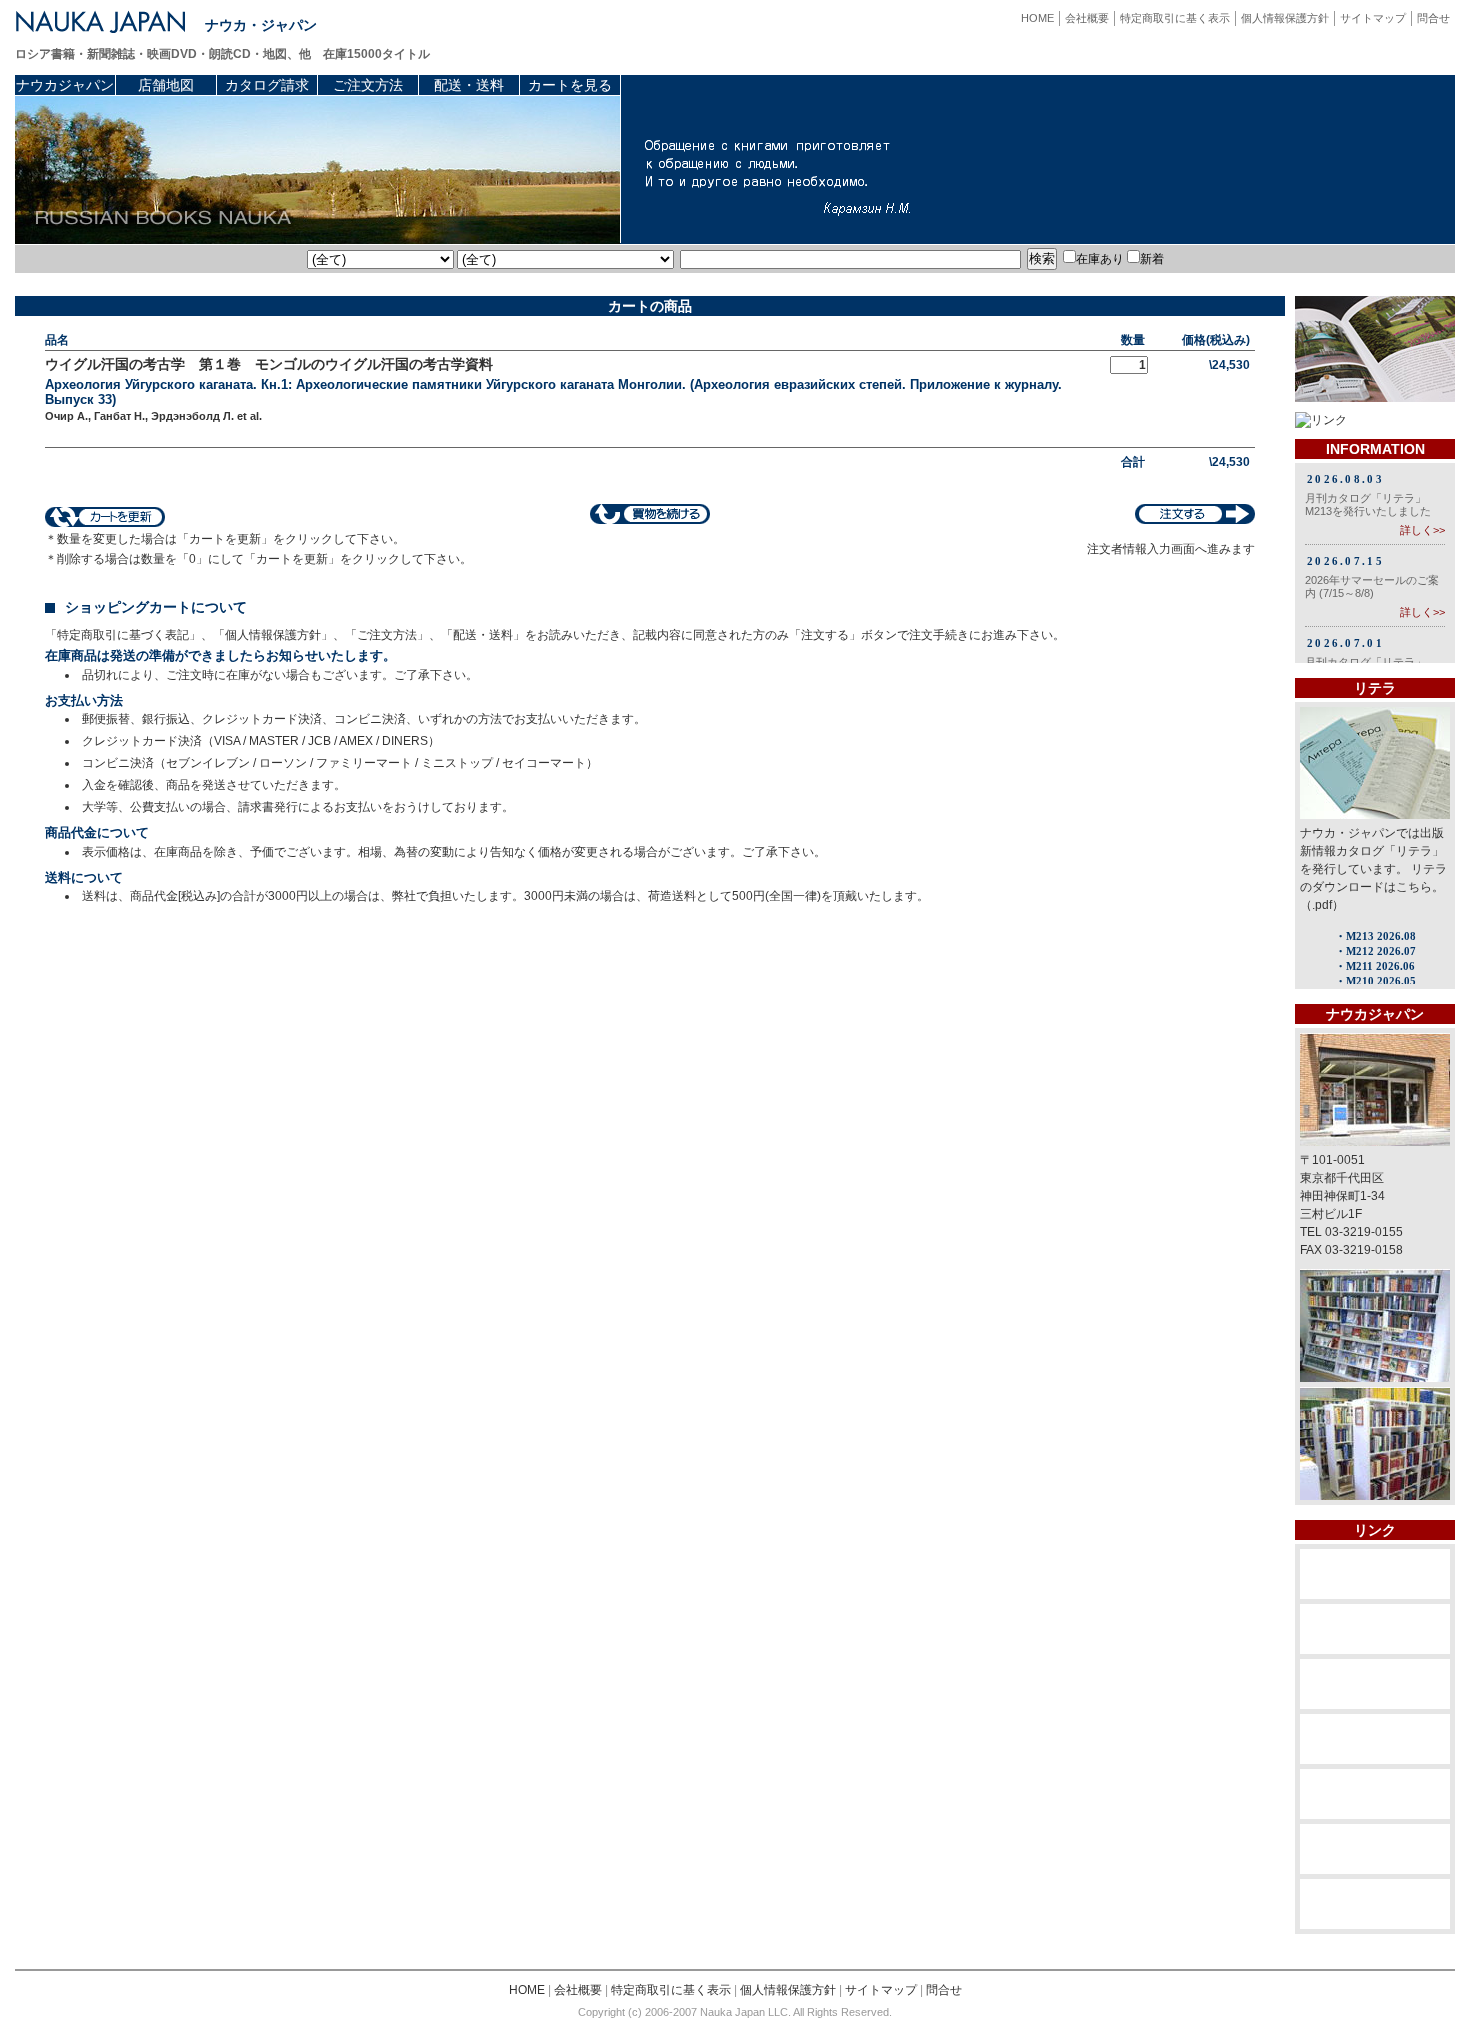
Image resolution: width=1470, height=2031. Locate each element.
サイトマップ (1373, 18)
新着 (1152, 259)
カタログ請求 (267, 85)
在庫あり (1100, 259)
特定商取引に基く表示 (1175, 18)
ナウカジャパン (65, 85)
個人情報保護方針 (1285, 18)
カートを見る (570, 85)
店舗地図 (166, 85)
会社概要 (1087, 18)
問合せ (1433, 18)
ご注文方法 (368, 85)
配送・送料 (469, 85)
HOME (1037, 18)
